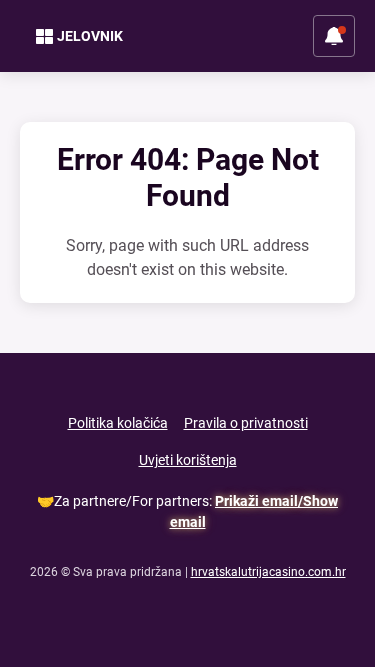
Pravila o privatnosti (246, 423)
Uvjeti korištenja (188, 460)
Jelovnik (90, 36)
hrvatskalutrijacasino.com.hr (268, 572)
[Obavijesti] (334, 36)
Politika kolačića (118, 423)
